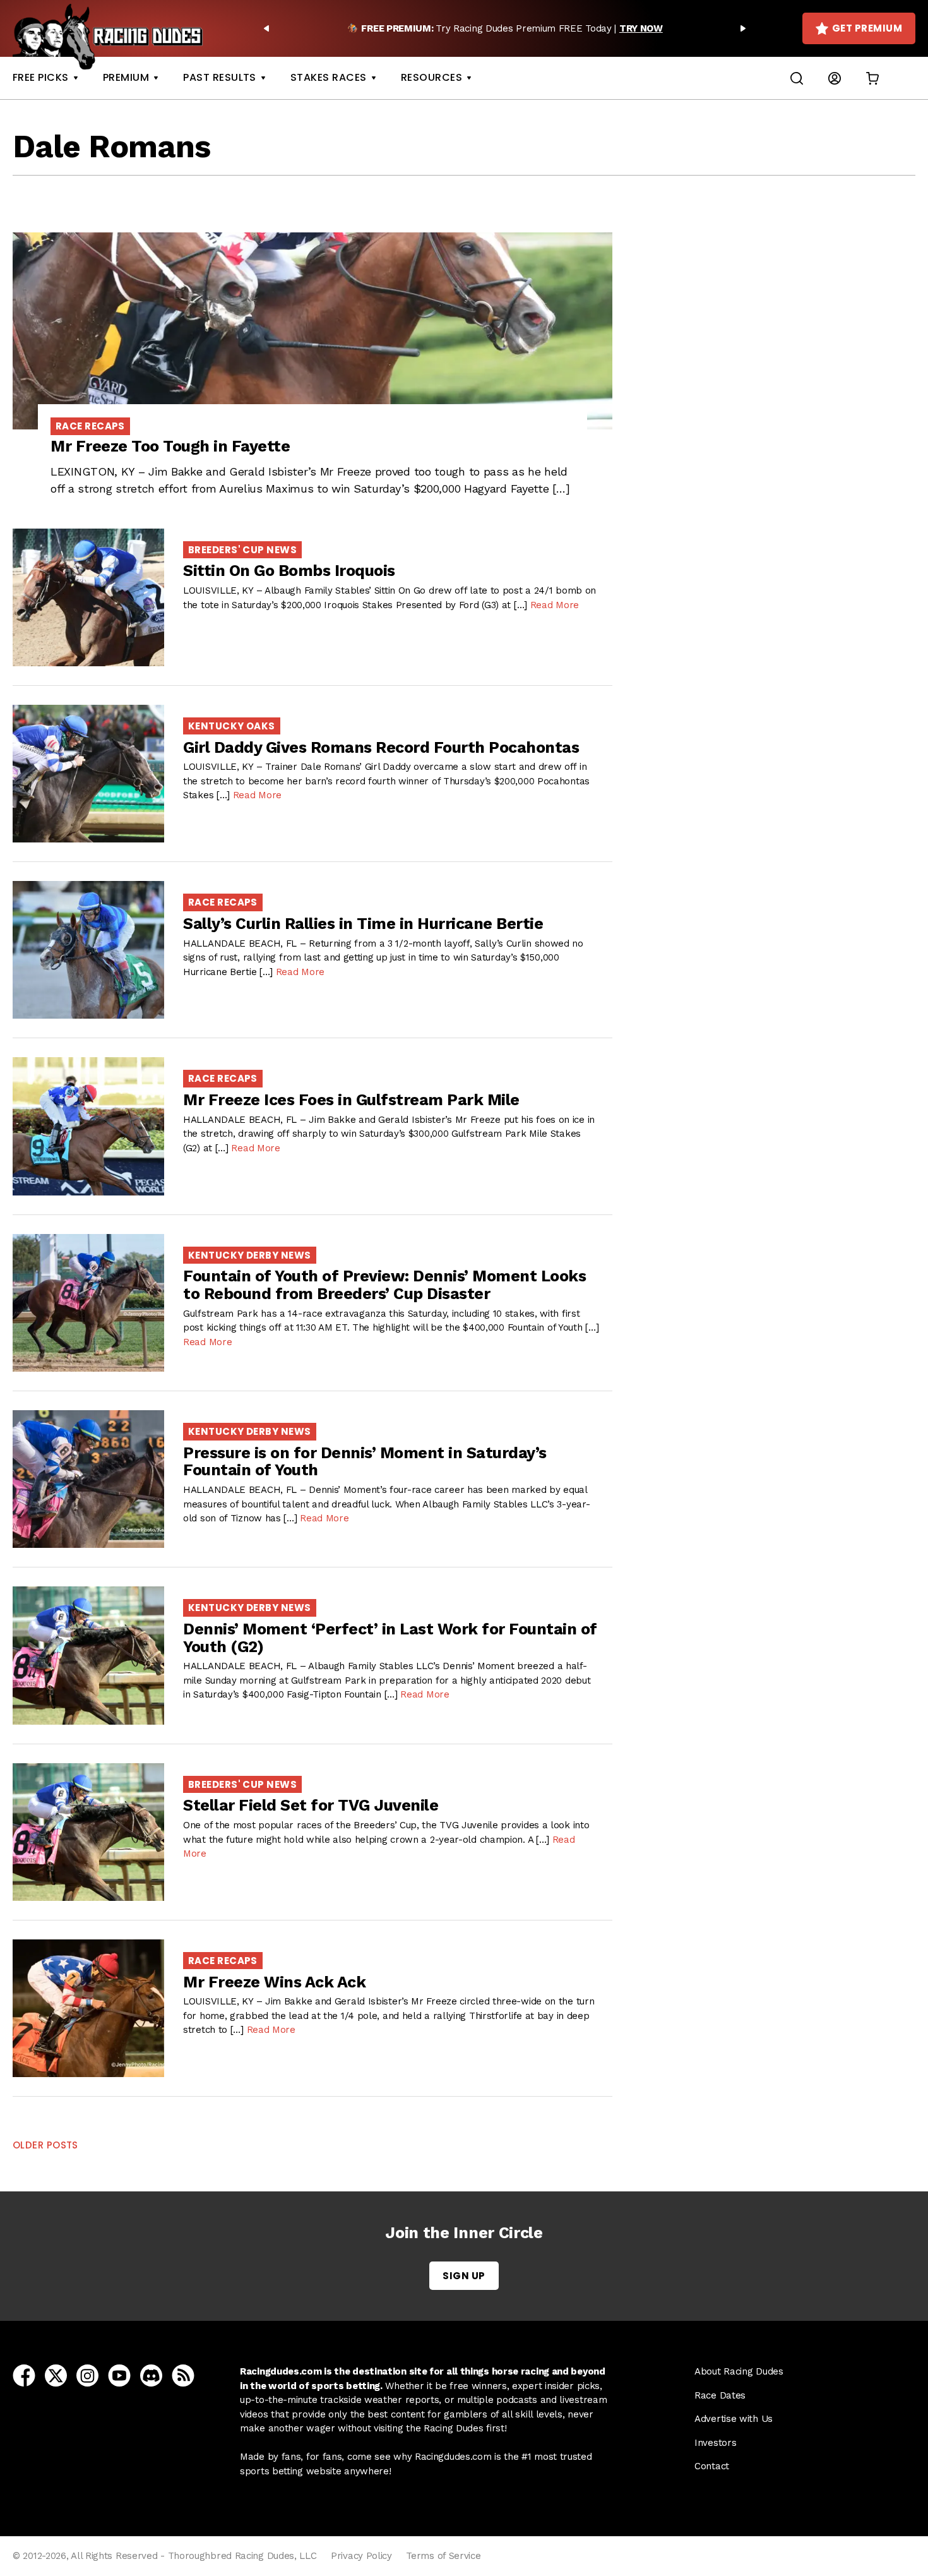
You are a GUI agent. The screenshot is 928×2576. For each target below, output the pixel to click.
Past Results (220, 77)
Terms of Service (443, 2556)
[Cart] (872, 78)
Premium (126, 77)
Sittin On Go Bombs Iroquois (289, 571)
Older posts (45, 2145)
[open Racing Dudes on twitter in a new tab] (56, 2375)
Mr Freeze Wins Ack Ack (274, 1982)
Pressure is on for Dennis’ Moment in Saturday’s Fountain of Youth (365, 1462)
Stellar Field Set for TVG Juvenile (311, 1805)
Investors (715, 2443)
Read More (555, 605)
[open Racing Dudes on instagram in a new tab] (87, 2375)
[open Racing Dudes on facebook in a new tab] (24, 2375)
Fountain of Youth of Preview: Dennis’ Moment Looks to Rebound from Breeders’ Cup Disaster (384, 1285)
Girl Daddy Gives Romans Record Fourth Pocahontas (381, 747)
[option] (505, 28)
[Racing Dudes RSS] (183, 2375)
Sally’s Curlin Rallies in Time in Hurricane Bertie (363, 924)
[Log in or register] (835, 78)
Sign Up (464, 2276)
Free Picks (41, 77)
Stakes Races (329, 77)
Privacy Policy (361, 2556)
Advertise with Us (734, 2419)
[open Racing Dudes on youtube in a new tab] (119, 2375)
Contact (712, 2466)
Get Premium (867, 28)
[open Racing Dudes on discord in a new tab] (151, 2375)
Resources (431, 77)
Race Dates (720, 2395)
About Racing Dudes (739, 2371)
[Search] (797, 78)
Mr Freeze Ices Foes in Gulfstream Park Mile (351, 1100)
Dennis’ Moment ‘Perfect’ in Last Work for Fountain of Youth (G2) (390, 1638)
